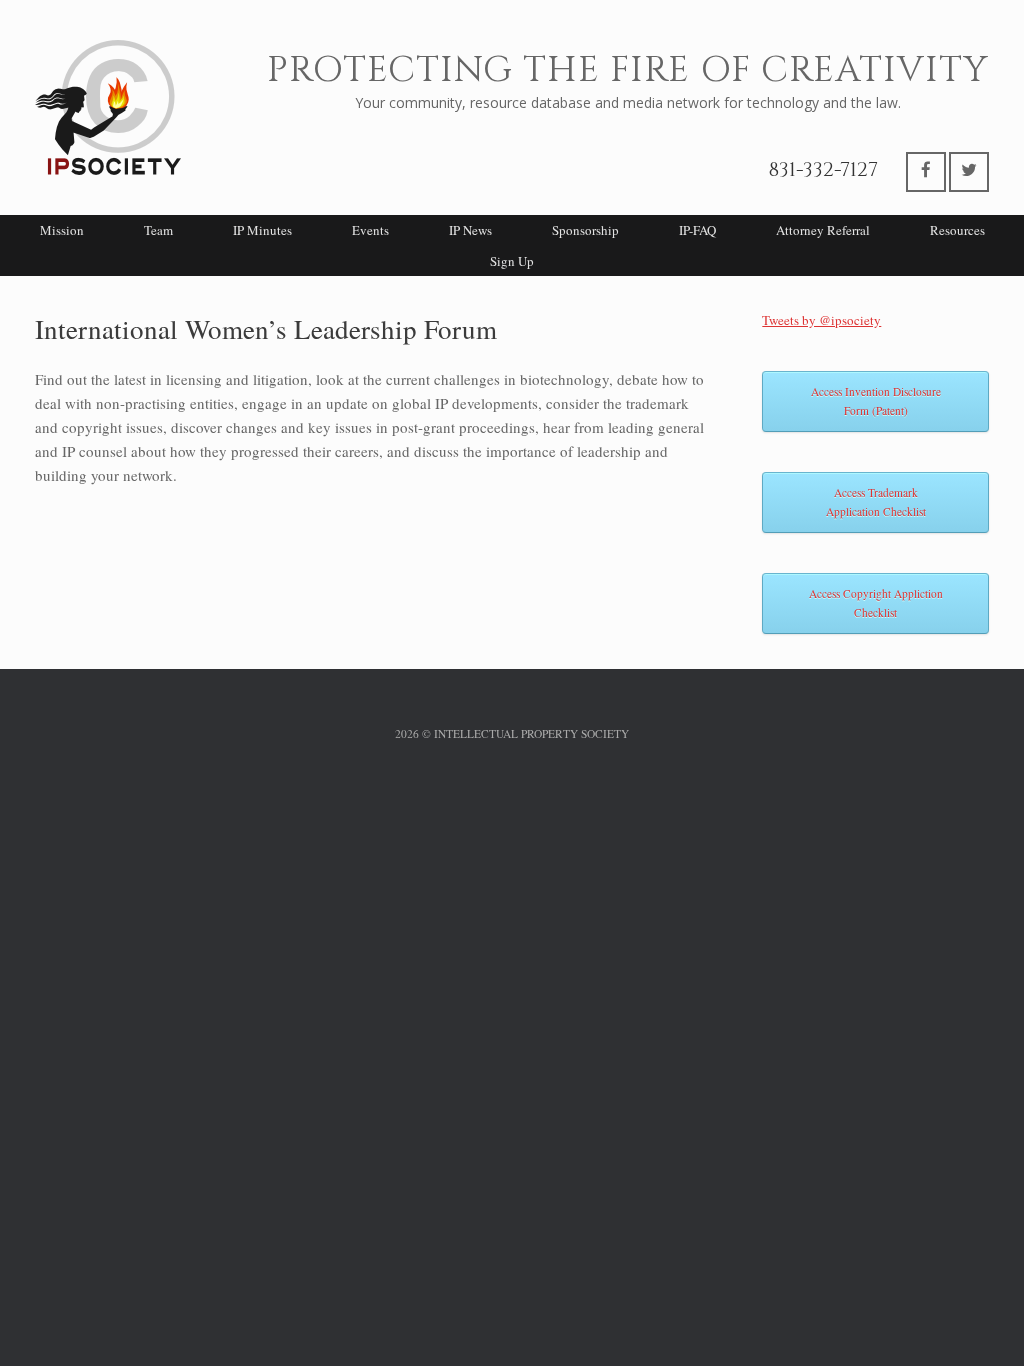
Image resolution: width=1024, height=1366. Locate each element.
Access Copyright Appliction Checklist (876, 603)
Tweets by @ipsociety (821, 320)
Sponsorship (585, 230)
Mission (62, 230)
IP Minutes (262, 230)
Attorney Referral (823, 230)
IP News (470, 230)
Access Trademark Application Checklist (876, 502)
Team (158, 230)
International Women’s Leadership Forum (266, 329)
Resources (957, 230)
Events (370, 230)
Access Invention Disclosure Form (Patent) (876, 401)
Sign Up (512, 261)
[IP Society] (108, 107)
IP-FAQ (697, 230)
